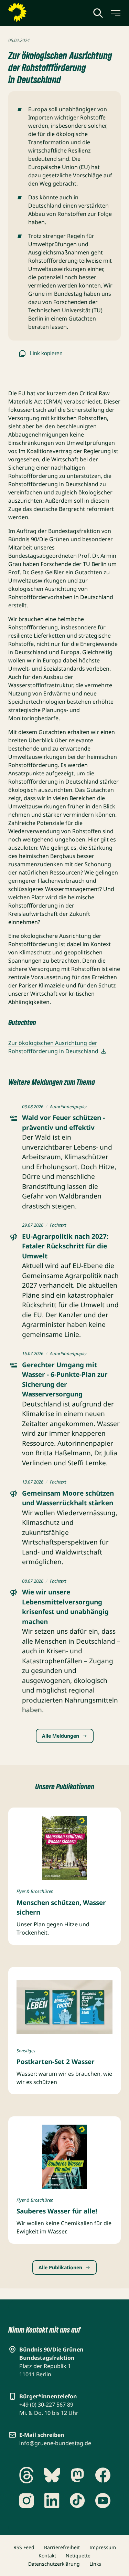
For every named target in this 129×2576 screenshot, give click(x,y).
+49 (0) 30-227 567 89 (46, 2405)
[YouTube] (103, 2501)
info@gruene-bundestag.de (55, 2443)
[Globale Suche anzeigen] (98, 13)
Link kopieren (46, 353)
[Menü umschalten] (115, 13)
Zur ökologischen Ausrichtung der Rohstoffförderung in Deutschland (53, 1047)
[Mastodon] (77, 2475)
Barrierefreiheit (62, 2547)
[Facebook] (103, 2475)
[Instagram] (26, 2501)
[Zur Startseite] (34, 12)
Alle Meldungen (61, 1736)
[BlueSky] (52, 2475)
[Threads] (26, 2475)
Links (95, 2564)
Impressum (103, 2547)
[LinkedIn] (52, 2501)
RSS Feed (24, 2547)
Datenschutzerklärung (54, 2564)
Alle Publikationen (60, 2267)
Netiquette (78, 2556)
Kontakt (47, 2556)
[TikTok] (77, 2501)
